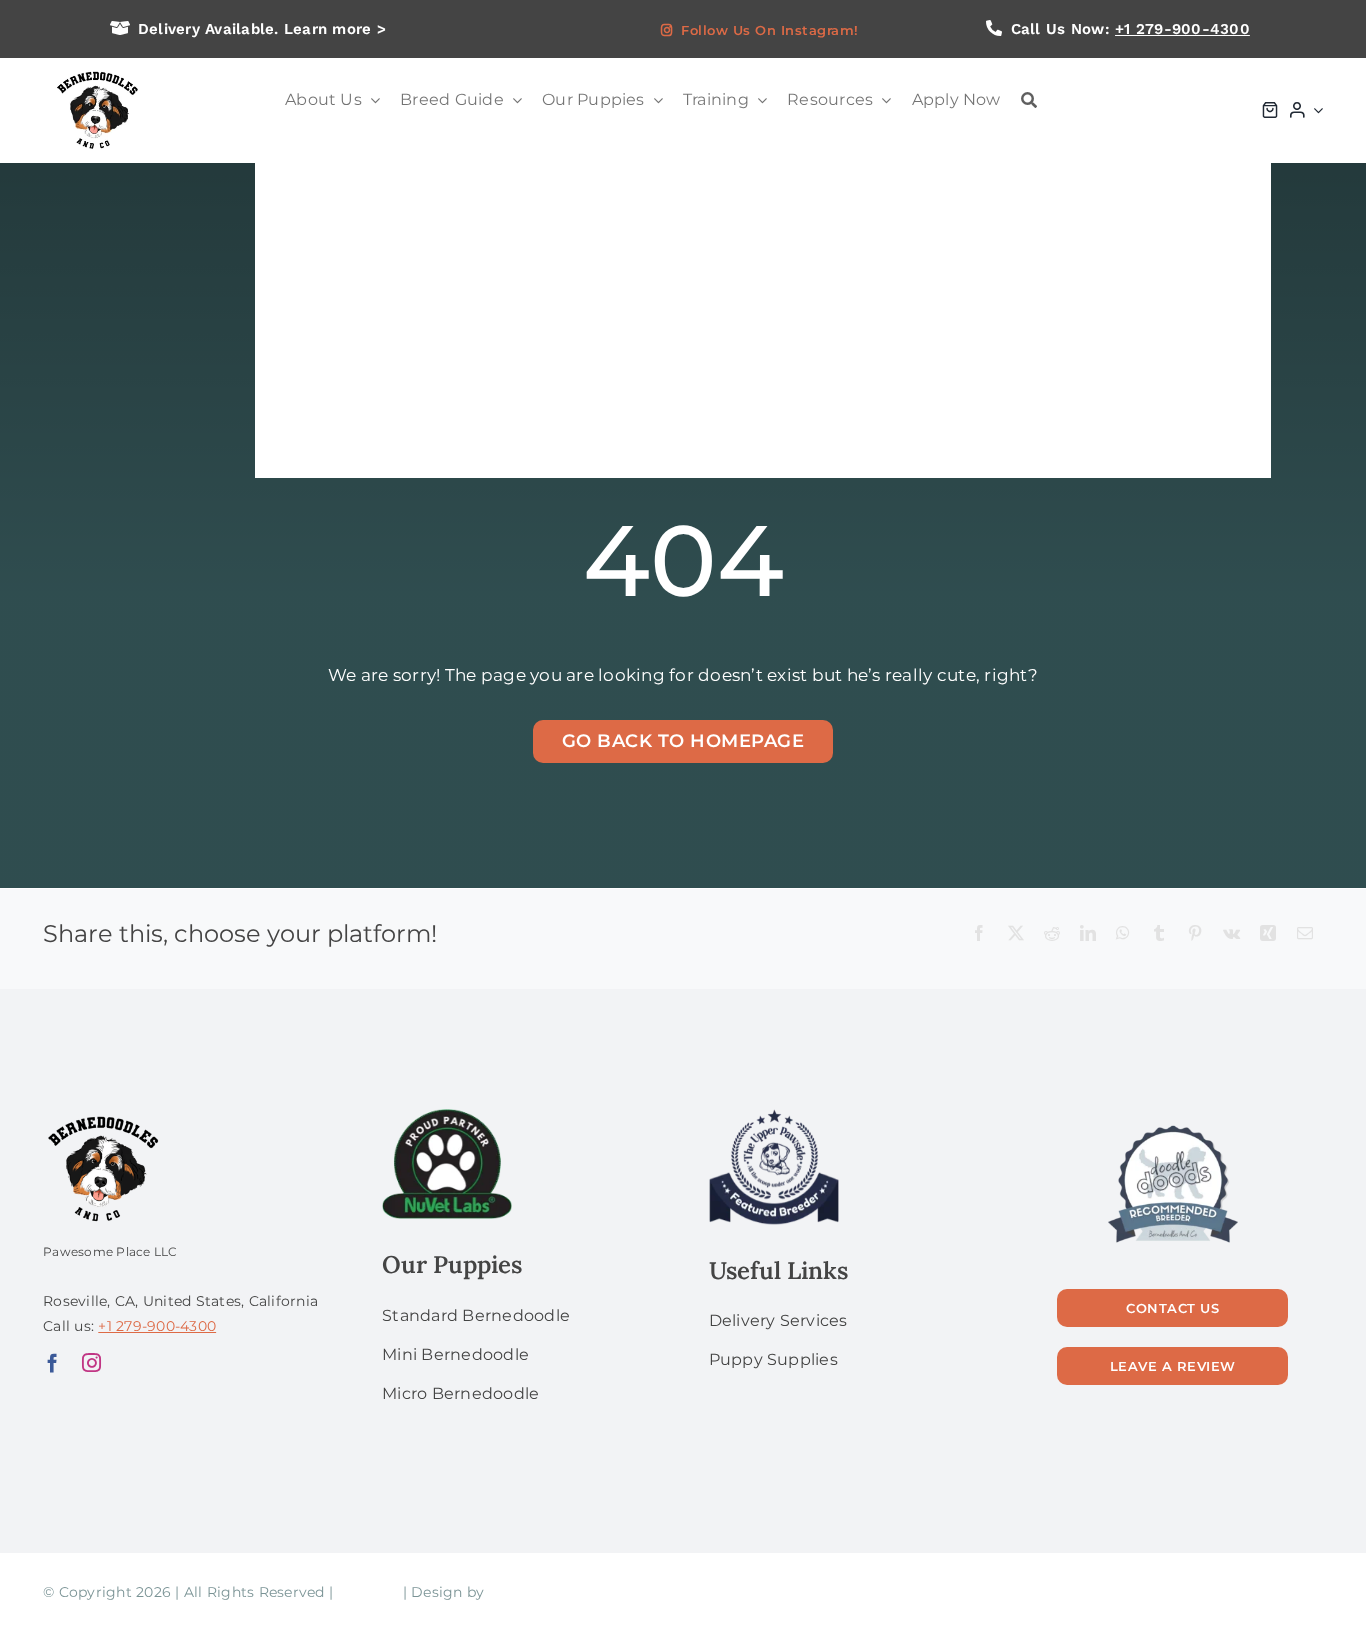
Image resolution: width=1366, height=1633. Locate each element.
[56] (1173, 1127)
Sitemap (367, 1592)
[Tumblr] (1159, 934)
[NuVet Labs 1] (447, 1117)
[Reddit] (1052, 934)
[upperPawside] (774, 1117)
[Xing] (1268, 934)
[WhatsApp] (1123, 934)
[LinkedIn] (1088, 934)
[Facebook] (979, 934)
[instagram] (91, 1362)
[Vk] (1231, 934)
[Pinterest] (1195, 934)
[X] (1016, 934)
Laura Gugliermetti (558, 1592)
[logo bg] (96, 72)
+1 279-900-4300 (1182, 29)
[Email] (1305, 934)
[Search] (1029, 100)
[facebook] (52, 1362)
